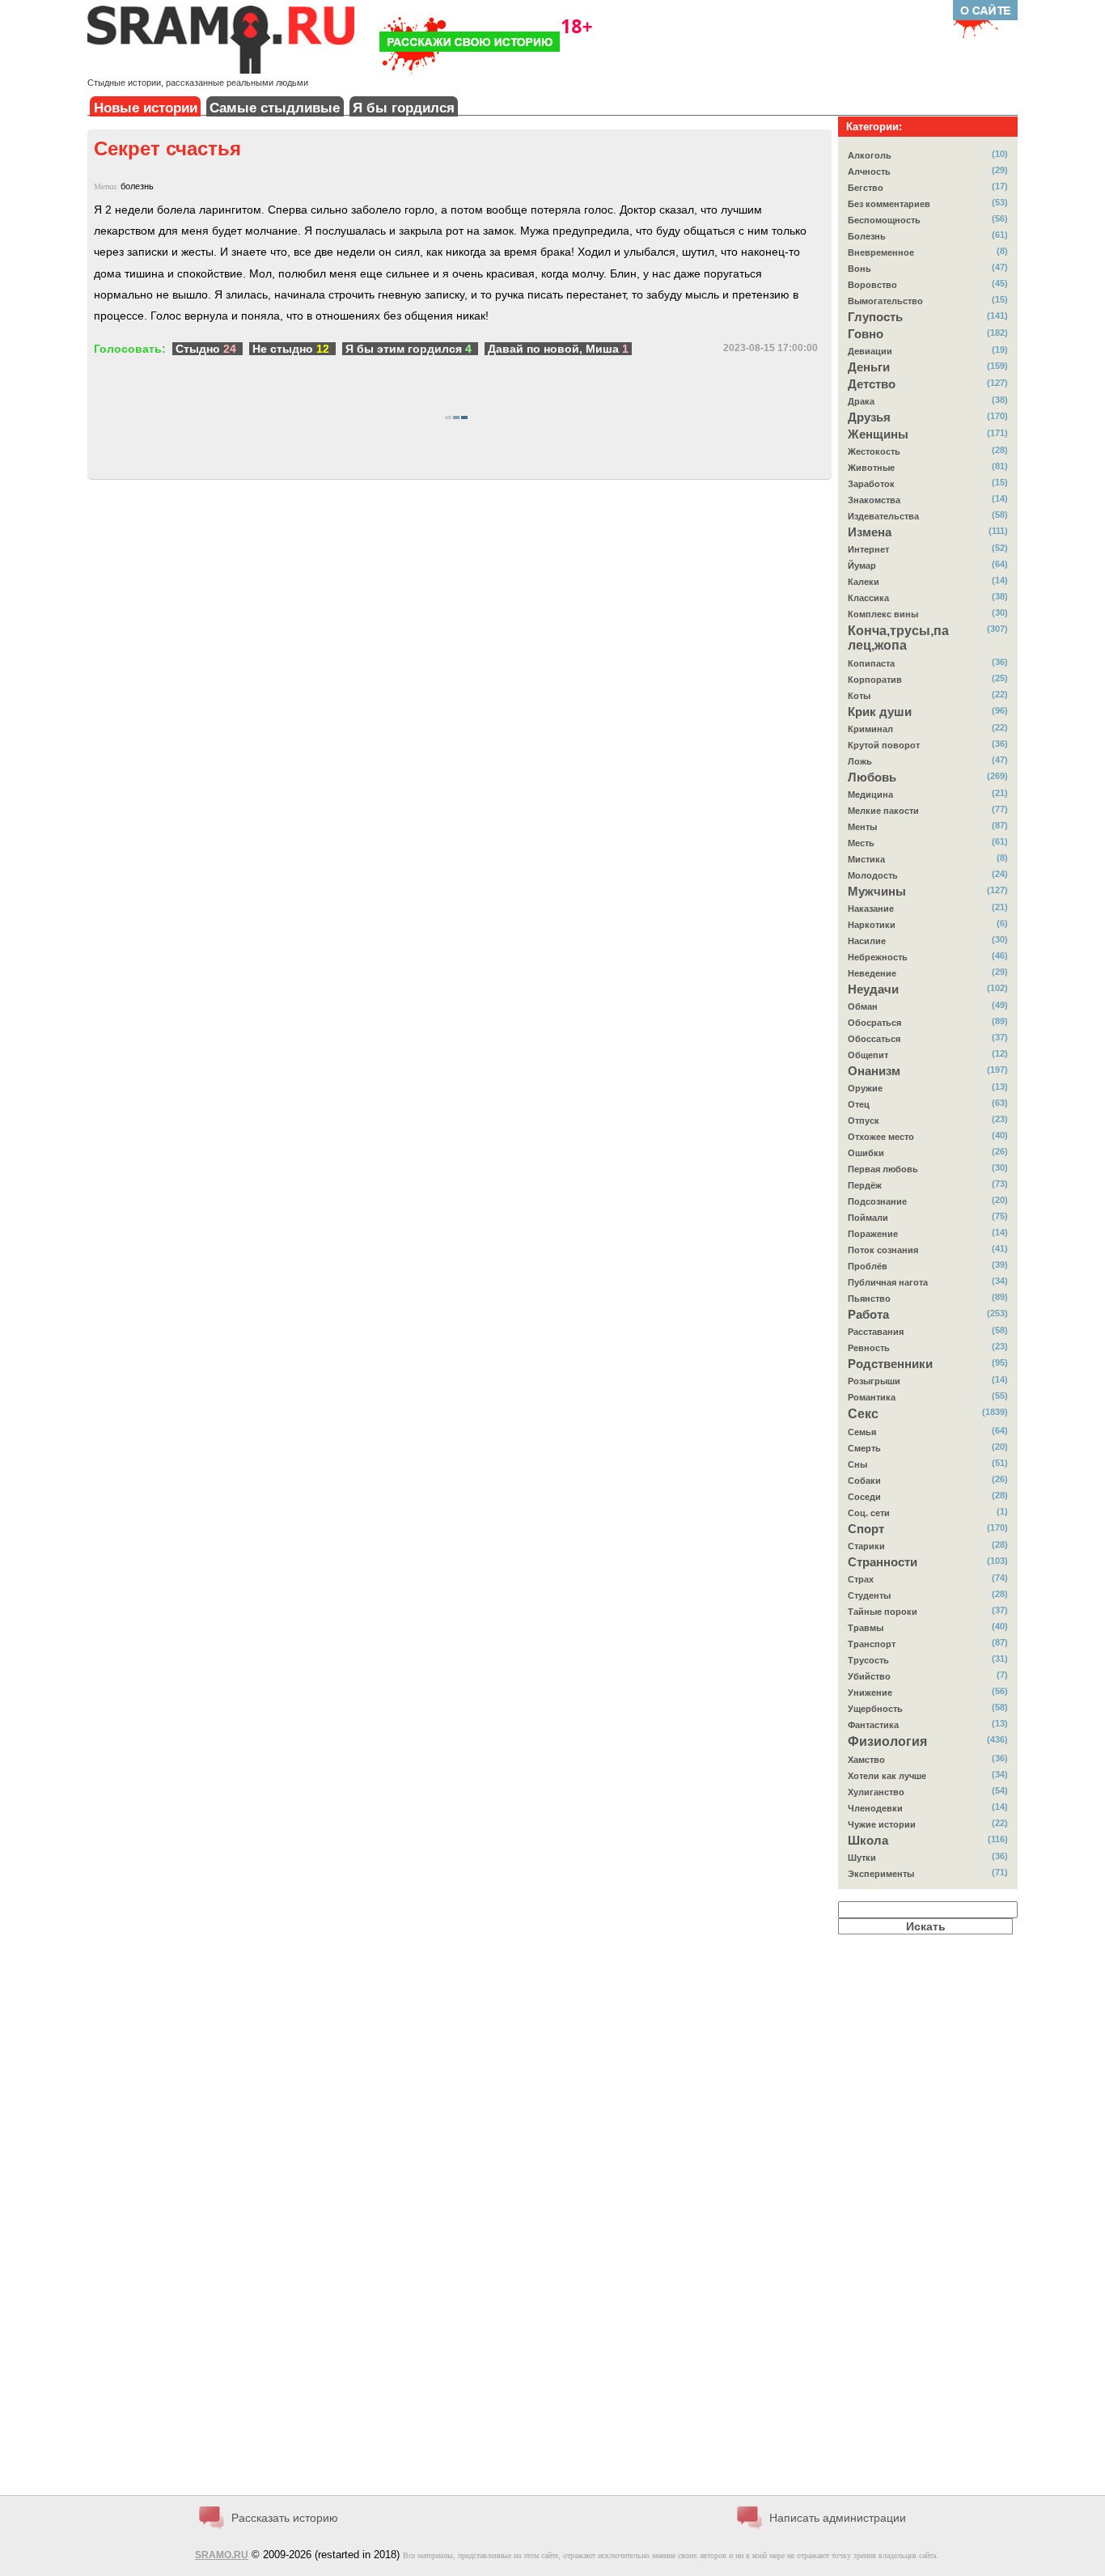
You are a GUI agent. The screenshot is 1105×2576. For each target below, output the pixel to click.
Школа (868, 1841)
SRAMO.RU (222, 2555)
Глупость (875, 317)
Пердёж (865, 1185)
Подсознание (877, 1201)
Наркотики (872, 925)
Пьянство (869, 1299)
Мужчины (877, 892)
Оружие (865, 1088)
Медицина (870, 794)
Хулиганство (876, 1792)
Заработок (871, 484)
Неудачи (873, 989)
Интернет (868, 549)
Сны (857, 1464)
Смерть (864, 1448)
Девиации (870, 351)
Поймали (868, 1218)
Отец (859, 1104)
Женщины (878, 434)
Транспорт (872, 1644)
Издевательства (883, 516)
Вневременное (881, 252)
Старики (866, 1546)
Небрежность (878, 957)
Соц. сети (869, 1513)
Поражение (873, 1234)
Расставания (876, 1332)
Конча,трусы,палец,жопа (898, 638)
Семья (862, 1432)
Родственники (890, 1364)
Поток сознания (883, 1250)
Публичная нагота (888, 1282)
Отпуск (864, 1121)
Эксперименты (881, 1874)
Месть (861, 843)
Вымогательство (885, 301)
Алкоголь (870, 155)
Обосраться (874, 1023)
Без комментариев (889, 204)
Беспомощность (884, 220)
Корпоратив (875, 680)
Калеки (864, 582)
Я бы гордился (404, 108)
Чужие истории (882, 1824)
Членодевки (875, 1808)
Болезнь (867, 236)
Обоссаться (874, 1039)
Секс (863, 1414)
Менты (862, 827)
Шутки (862, 1858)
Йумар (862, 566)
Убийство (869, 1676)
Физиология (887, 1741)
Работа (868, 1315)
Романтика (872, 1397)
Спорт (866, 1529)
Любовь (872, 777)
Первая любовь (883, 1169)
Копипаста (871, 663)
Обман (863, 1006)
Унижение (870, 1693)
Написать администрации (838, 2518)
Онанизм (874, 1071)
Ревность (869, 1348)
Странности (883, 1562)
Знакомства (874, 500)
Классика (868, 598)
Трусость (868, 1660)
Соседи (864, 1497)
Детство (872, 384)
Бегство (866, 188)
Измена (870, 532)
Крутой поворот (884, 745)
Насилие (867, 941)
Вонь (859, 269)
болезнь (137, 186)
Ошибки (866, 1153)
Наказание (871, 909)
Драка (861, 401)
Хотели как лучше (887, 1776)
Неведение (872, 973)
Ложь (860, 761)
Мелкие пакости (883, 811)
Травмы (866, 1628)
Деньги (869, 367)
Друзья (869, 417)
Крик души (880, 712)
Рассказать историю (285, 2518)
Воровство (872, 285)
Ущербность (875, 1709)
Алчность (869, 172)
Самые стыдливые (275, 108)
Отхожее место (881, 1137)
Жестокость (874, 451)
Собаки (864, 1481)
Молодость (873, 875)
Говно (866, 334)
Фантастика (873, 1725)
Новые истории (146, 108)
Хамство (866, 1760)
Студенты (869, 1595)
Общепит (868, 1055)
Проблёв (868, 1266)
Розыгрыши (874, 1381)
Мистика (866, 859)
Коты (859, 696)
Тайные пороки (883, 1612)
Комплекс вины (883, 614)
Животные (871, 468)
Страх (861, 1579)
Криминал (870, 729)
